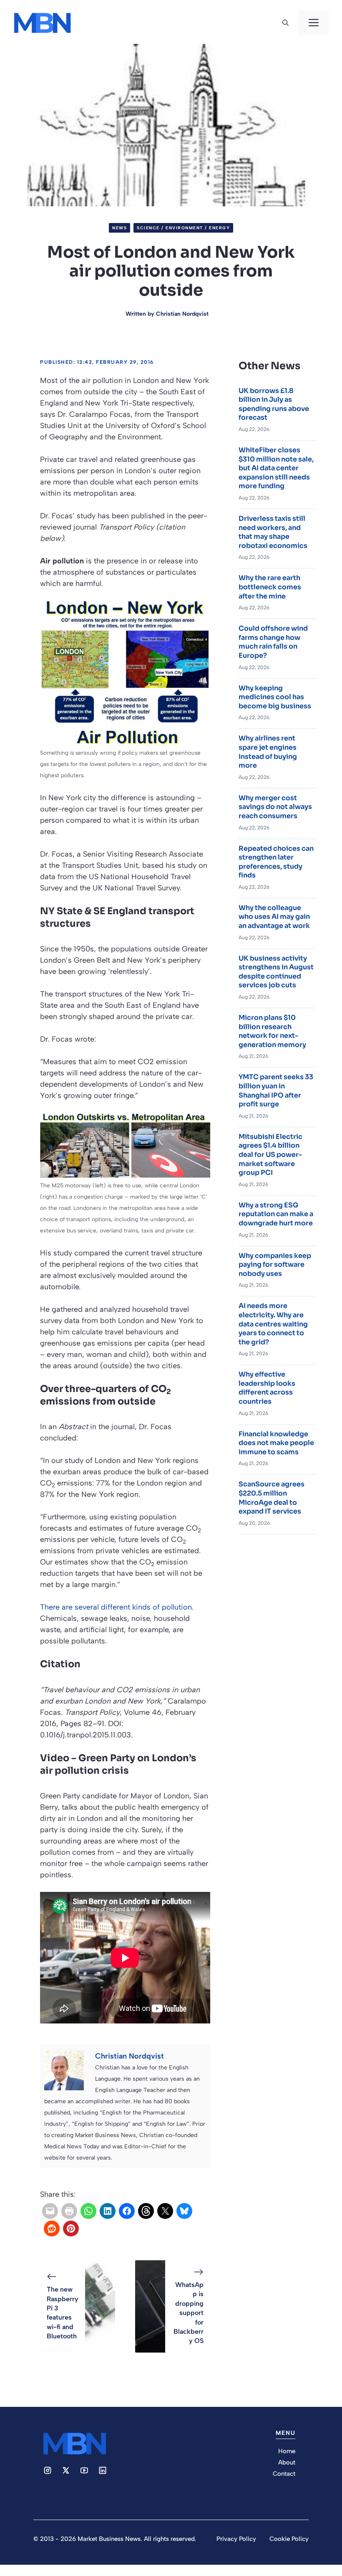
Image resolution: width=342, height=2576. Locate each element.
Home (287, 2451)
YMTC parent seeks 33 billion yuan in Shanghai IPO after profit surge (276, 1090)
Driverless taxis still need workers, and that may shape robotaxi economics (273, 532)
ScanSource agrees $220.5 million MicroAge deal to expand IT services (272, 1498)
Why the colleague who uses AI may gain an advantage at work (274, 917)
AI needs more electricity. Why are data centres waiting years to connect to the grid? (273, 1324)
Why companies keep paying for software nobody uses (275, 1265)
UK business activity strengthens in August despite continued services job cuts (276, 972)
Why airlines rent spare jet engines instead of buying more (268, 752)
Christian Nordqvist (182, 314)
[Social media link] (48, 2470)
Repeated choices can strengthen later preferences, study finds (276, 862)
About (287, 2462)
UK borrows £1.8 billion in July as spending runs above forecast (274, 404)
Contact (284, 2474)
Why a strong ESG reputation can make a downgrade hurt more (276, 1214)
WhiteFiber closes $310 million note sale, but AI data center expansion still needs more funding (276, 468)
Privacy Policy (236, 2539)
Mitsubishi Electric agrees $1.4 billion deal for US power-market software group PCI (270, 1155)
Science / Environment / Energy (183, 228)
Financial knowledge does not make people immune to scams (276, 1443)
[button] (285, 23)
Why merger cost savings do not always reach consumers (275, 807)
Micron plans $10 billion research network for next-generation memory (272, 1031)
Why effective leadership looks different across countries (267, 1388)
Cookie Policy (289, 2539)
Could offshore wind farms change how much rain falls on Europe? (273, 642)
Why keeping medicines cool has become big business (275, 697)
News (119, 228)
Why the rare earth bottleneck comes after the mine (270, 587)
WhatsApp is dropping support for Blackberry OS (189, 2313)
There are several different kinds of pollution (116, 1607)
